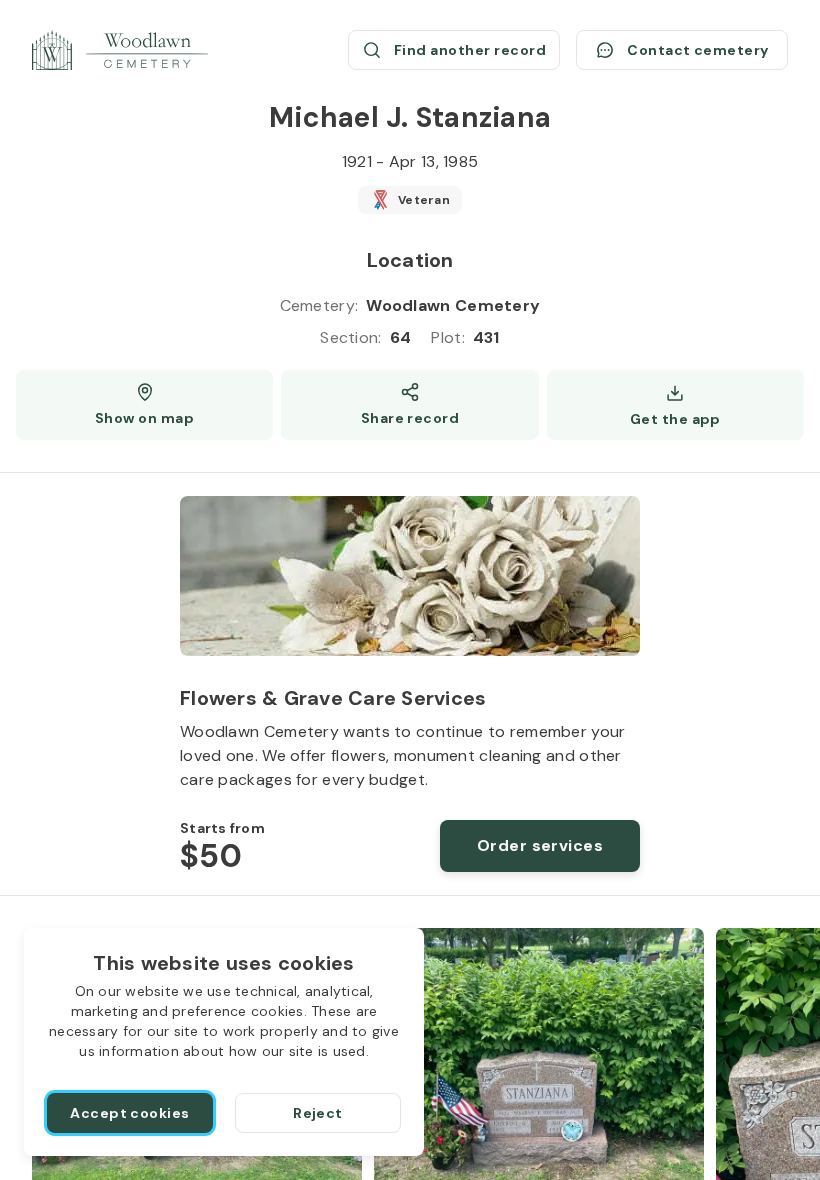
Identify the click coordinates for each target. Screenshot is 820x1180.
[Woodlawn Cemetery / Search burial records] (120, 50)
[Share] (409, 405)
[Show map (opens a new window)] (144, 405)
